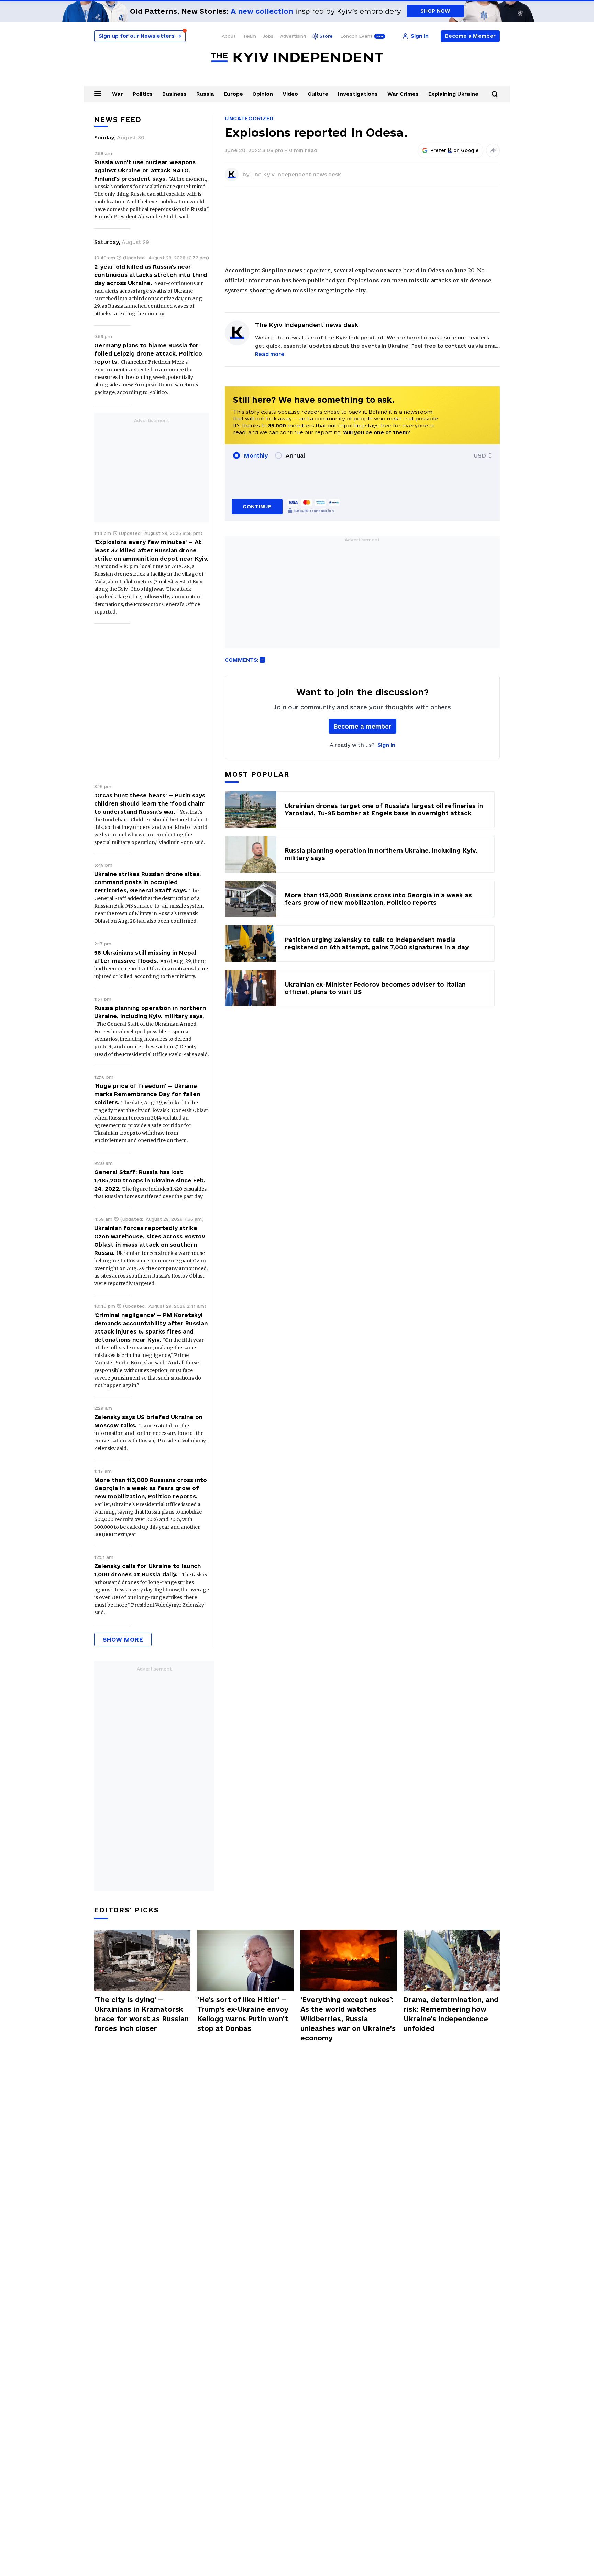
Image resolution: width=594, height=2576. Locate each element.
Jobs (268, 36)
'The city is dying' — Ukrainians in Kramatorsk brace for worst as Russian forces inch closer (141, 2014)
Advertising (293, 36)
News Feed (118, 120)
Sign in (386, 745)
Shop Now (435, 11)
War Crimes (403, 94)
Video (290, 94)
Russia (205, 94)
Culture (318, 94)
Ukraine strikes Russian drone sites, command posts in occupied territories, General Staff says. (148, 882)
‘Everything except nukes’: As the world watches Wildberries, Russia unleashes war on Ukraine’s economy (348, 2019)
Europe (233, 94)
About (229, 36)
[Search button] (495, 94)
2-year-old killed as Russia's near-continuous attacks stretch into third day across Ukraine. (151, 275)
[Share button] (493, 150)
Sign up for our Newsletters (140, 36)
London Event (356, 36)
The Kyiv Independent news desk (296, 174)
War (118, 94)
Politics (143, 94)
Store (326, 36)
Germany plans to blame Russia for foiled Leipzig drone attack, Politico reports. (148, 353)
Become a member (362, 726)
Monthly (256, 455)
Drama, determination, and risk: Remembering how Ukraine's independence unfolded (451, 2014)
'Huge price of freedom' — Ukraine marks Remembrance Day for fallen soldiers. (147, 1094)
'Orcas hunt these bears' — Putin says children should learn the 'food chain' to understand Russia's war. (150, 803)
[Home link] (297, 58)
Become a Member (470, 36)
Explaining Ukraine (453, 94)
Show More (123, 1639)
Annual (295, 455)
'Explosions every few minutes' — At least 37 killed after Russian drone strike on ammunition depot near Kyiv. (151, 550)
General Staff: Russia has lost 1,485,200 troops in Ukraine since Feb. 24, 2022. (150, 1180)
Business (174, 94)
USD (480, 455)
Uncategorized (249, 118)
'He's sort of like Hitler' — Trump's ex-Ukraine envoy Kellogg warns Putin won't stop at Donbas (243, 2014)
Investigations (358, 94)
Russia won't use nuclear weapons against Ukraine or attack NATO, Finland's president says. (145, 170)
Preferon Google (455, 150)
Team (249, 36)
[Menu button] (98, 93)
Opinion (263, 94)
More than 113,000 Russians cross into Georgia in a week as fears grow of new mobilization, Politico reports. (151, 1488)
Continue (257, 507)
